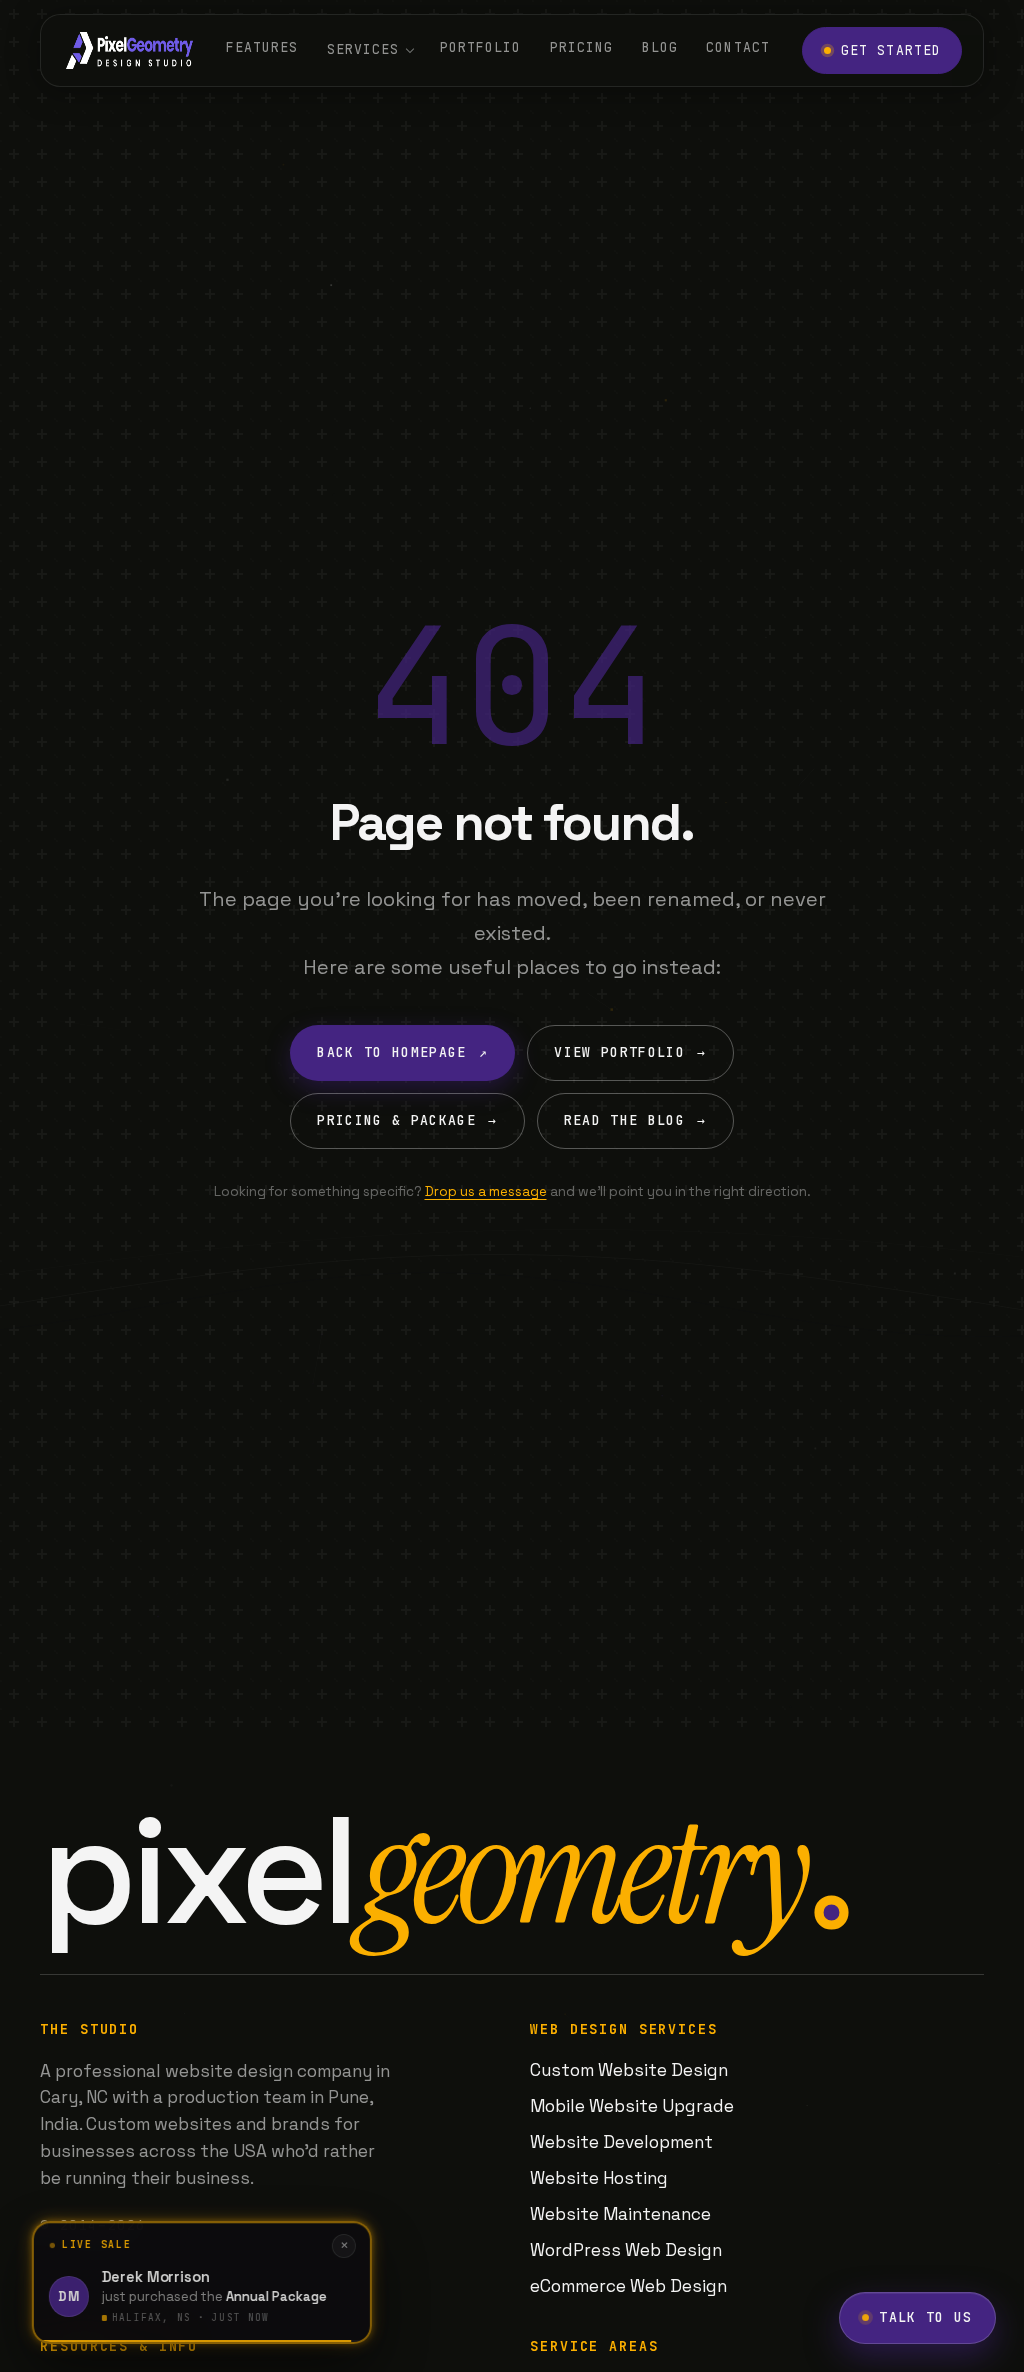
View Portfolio (630, 1052)
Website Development (621, 2142)
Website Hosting (599, 2178)
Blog (660, 47)
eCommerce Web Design (628, 2286)
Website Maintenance (620, 2214)
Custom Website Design (629, 2070)
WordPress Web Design (626, 2250)
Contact (737, 47)
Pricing (581, 47)
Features (262, 47)
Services (363, 49)
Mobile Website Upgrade (632, 2106)
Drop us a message (486, 1191)
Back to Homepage (402, 1052)
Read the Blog (635, 1120)
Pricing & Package (407, 1120)
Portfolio (481, 47)
